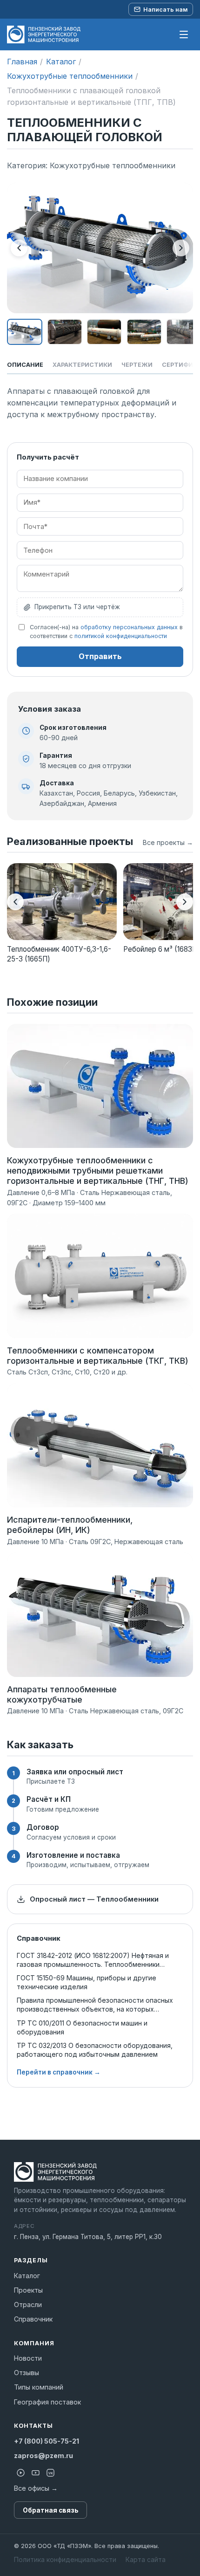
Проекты (28, 2290)
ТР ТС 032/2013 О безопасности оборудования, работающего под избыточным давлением (95, 2050)
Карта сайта (146, 2559)
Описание (25, 365)
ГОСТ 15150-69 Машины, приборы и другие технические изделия (87, 1982)
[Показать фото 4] (144, 332)
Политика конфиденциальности (65, 2559)
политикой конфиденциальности (121, 636)
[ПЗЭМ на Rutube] (20, 2473)
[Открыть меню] (184, 34)
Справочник (33, 2319)
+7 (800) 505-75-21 (47, 2441)
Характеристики (82, 365)
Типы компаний (39, 2387)
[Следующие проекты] (185, 902)
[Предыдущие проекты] (15, 902)
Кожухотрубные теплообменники (70, 76)
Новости (28, 2358)
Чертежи (137, 365)
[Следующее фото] (181, 248)
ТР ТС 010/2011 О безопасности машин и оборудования (82, 2027)
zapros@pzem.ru (43, 2456)
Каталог (61, 62)
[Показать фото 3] (104, 332)
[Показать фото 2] (65, 332)
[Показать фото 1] (25, 332)
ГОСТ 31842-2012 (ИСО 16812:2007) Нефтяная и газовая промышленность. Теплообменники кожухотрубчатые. (93, 1960)
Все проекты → (168, 842)
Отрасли (28, 2305)
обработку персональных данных (129, 627)
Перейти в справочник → (59, 2072)
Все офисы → (36, 2488)
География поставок (47, 2402)
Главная (22, 62)
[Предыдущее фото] (19, 248)
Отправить (100, 656)
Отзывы (27, 2373)
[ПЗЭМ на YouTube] (35, 2473)
